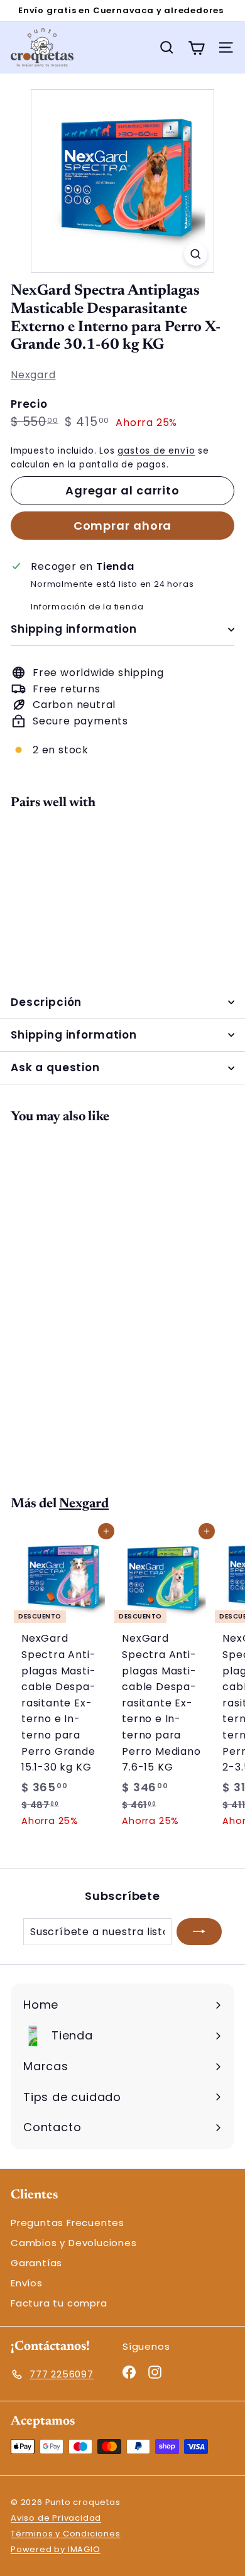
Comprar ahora (123, 526)
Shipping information (74, 629)
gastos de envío (156, 451)
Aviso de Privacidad (56, 2518)
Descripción (46, 1002)
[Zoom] (196, 254)
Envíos (27, 2283)
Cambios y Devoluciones (74, 2243)
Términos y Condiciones (66, 2534)
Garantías (36, 2263)
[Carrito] (196, 47)
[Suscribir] (199, 1932)
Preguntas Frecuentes (68, 2223)
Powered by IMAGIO (56, 2549)
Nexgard (33, 375)
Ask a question (55, 1067)
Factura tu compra (59, 2303)
